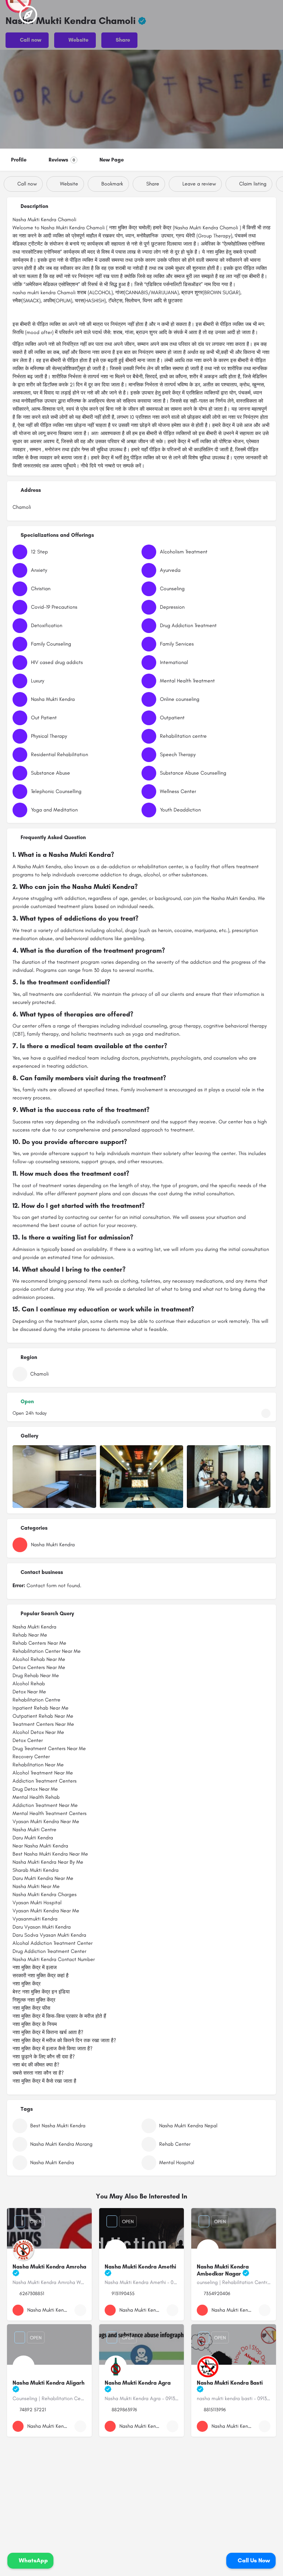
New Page (112, 160)
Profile (19, 160)
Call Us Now (253, 2560)
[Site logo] (29, 15)
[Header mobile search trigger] (272, 14)
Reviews (62, 160)
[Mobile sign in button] (242, 14)
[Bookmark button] (80, 2310)
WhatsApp (33, 2560)
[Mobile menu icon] (11, 15)
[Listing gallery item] (54, 1477)
